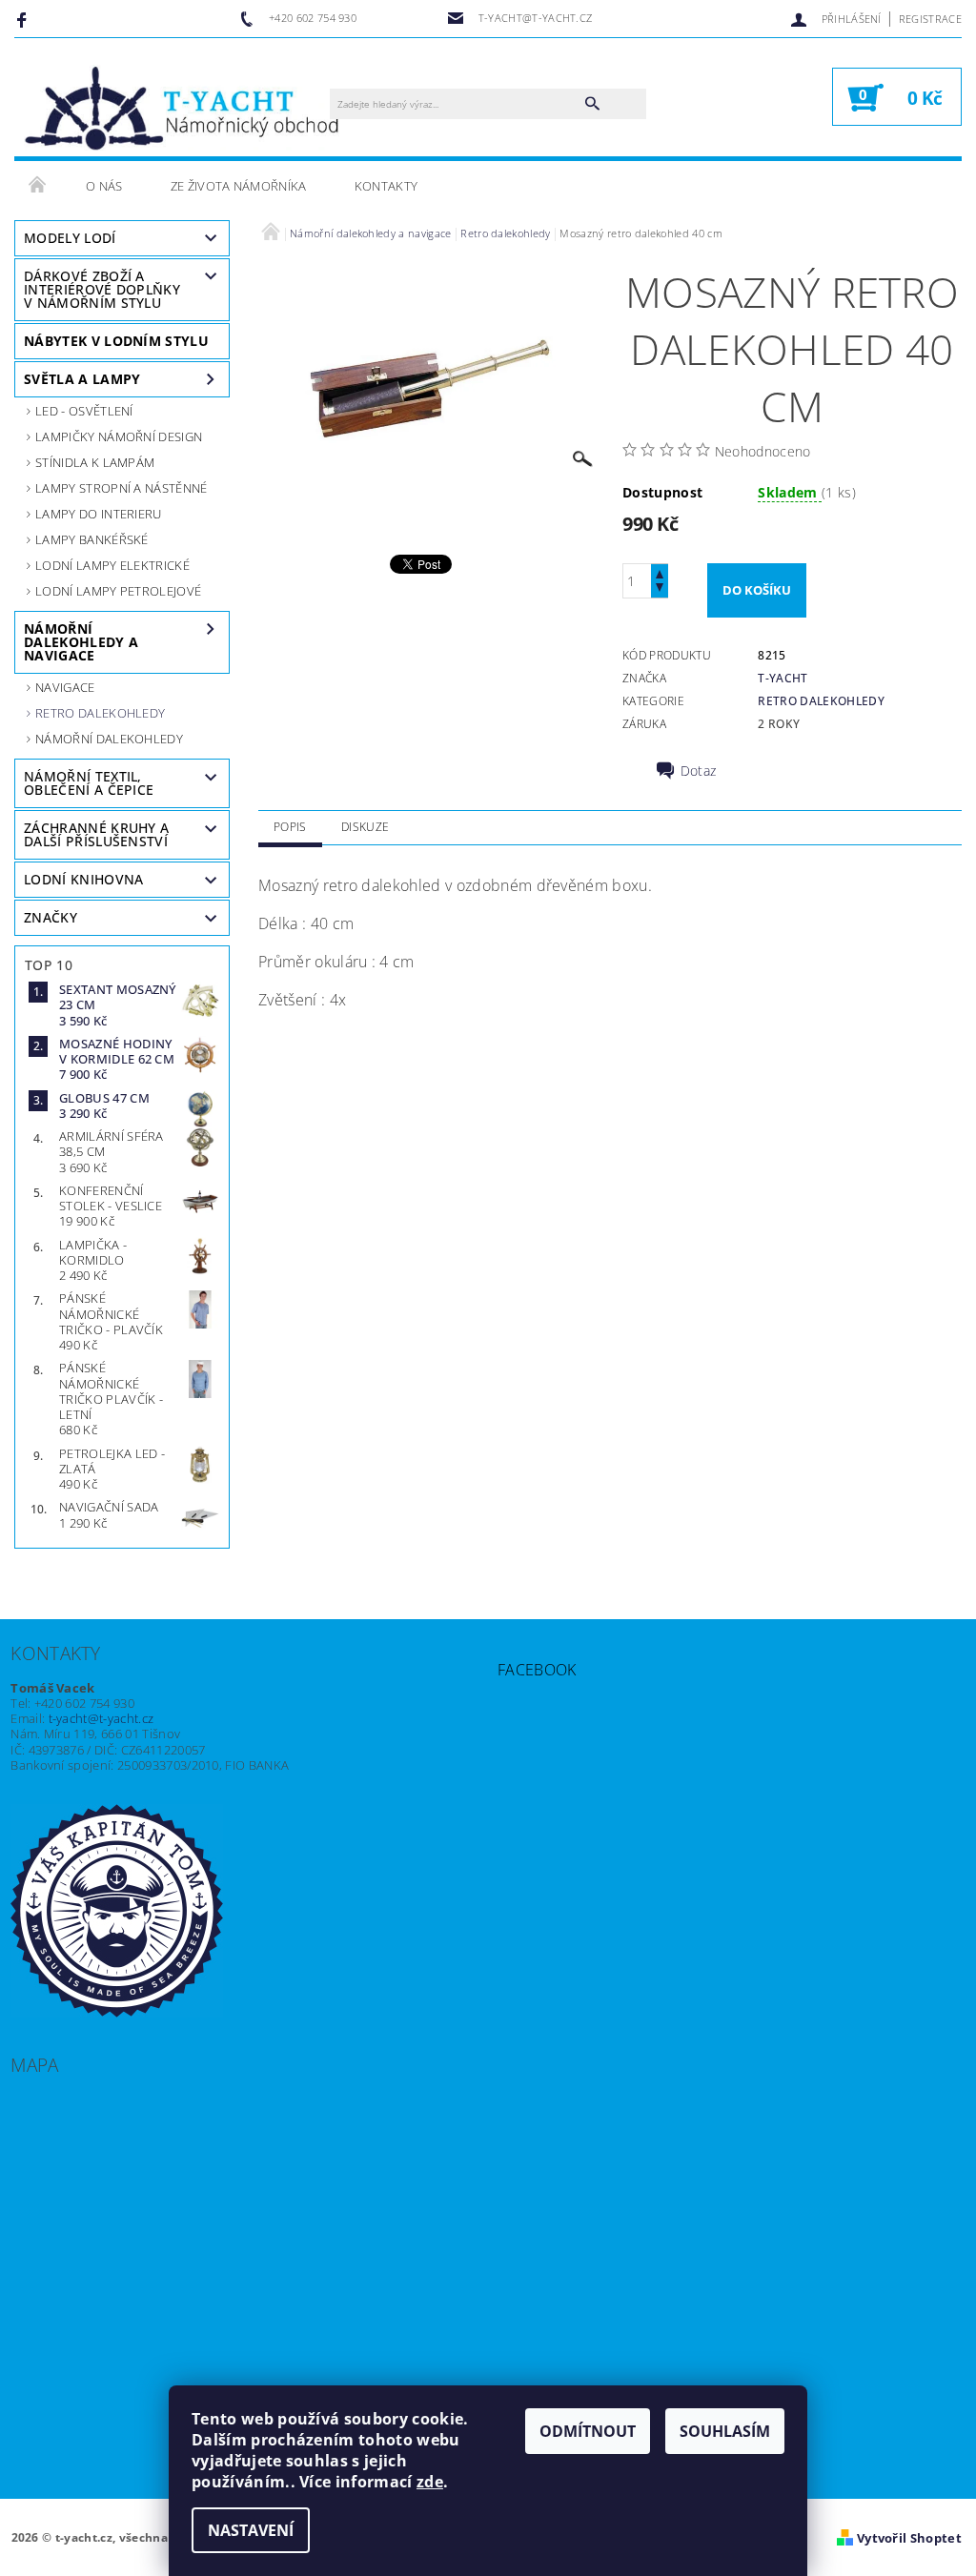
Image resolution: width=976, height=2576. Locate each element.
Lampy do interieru (99, 514)
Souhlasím (725, 2431)
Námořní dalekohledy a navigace (81, 642)
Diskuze (365, 827)
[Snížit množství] (660, 589)
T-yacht (783, 678)
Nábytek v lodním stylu (116, 341)
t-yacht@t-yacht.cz (102, 1718)
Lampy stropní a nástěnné (122, 488)
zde (430, 2482)
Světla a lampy (82, 379)
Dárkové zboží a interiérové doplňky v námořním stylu (102, 289)
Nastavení (251, 2530)
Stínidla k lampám (95, 462)
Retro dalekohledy (100, 713)
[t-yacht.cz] (182, 107)
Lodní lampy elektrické (112, 565)
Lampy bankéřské (92, 539)
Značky (51, 917)
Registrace (930, 19)
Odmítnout (588, 2431)
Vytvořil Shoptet (909, 2538)
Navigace (65, 687)
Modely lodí (70, 238)
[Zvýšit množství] (660, 572)
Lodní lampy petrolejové (118, 591)
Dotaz (699, 771)
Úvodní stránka (38, 186)
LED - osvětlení (84, 411)
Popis (290, 827)
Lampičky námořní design (119, 436)
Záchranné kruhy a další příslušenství (96, 834)
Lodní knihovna (83, 879)
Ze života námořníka (239, 186)
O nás (104, 186)
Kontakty (386, 186)
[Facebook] (24, 19)
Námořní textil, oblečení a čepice (89, 783)
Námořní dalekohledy (109, 739)
